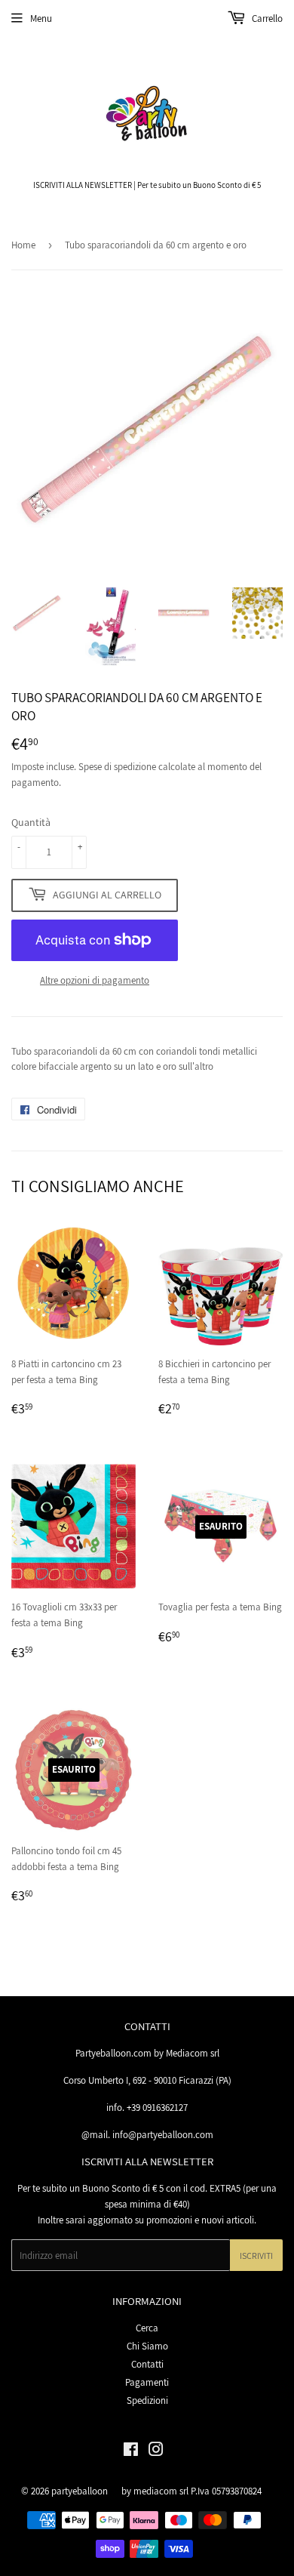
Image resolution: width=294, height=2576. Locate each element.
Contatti (147, 2364)
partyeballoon (80, 2491)
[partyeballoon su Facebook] (131, 2452)
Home (23, 245)
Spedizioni (147, 2400)
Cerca (147, 2328)
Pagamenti (147, 2382)
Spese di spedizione (117, 767)
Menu (41, 18)
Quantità (31, 822)
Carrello (266, 18)
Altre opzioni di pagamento (95, 980)
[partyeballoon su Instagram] (156, 2452)
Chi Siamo (147, 2346)
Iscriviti (256, 2256)
